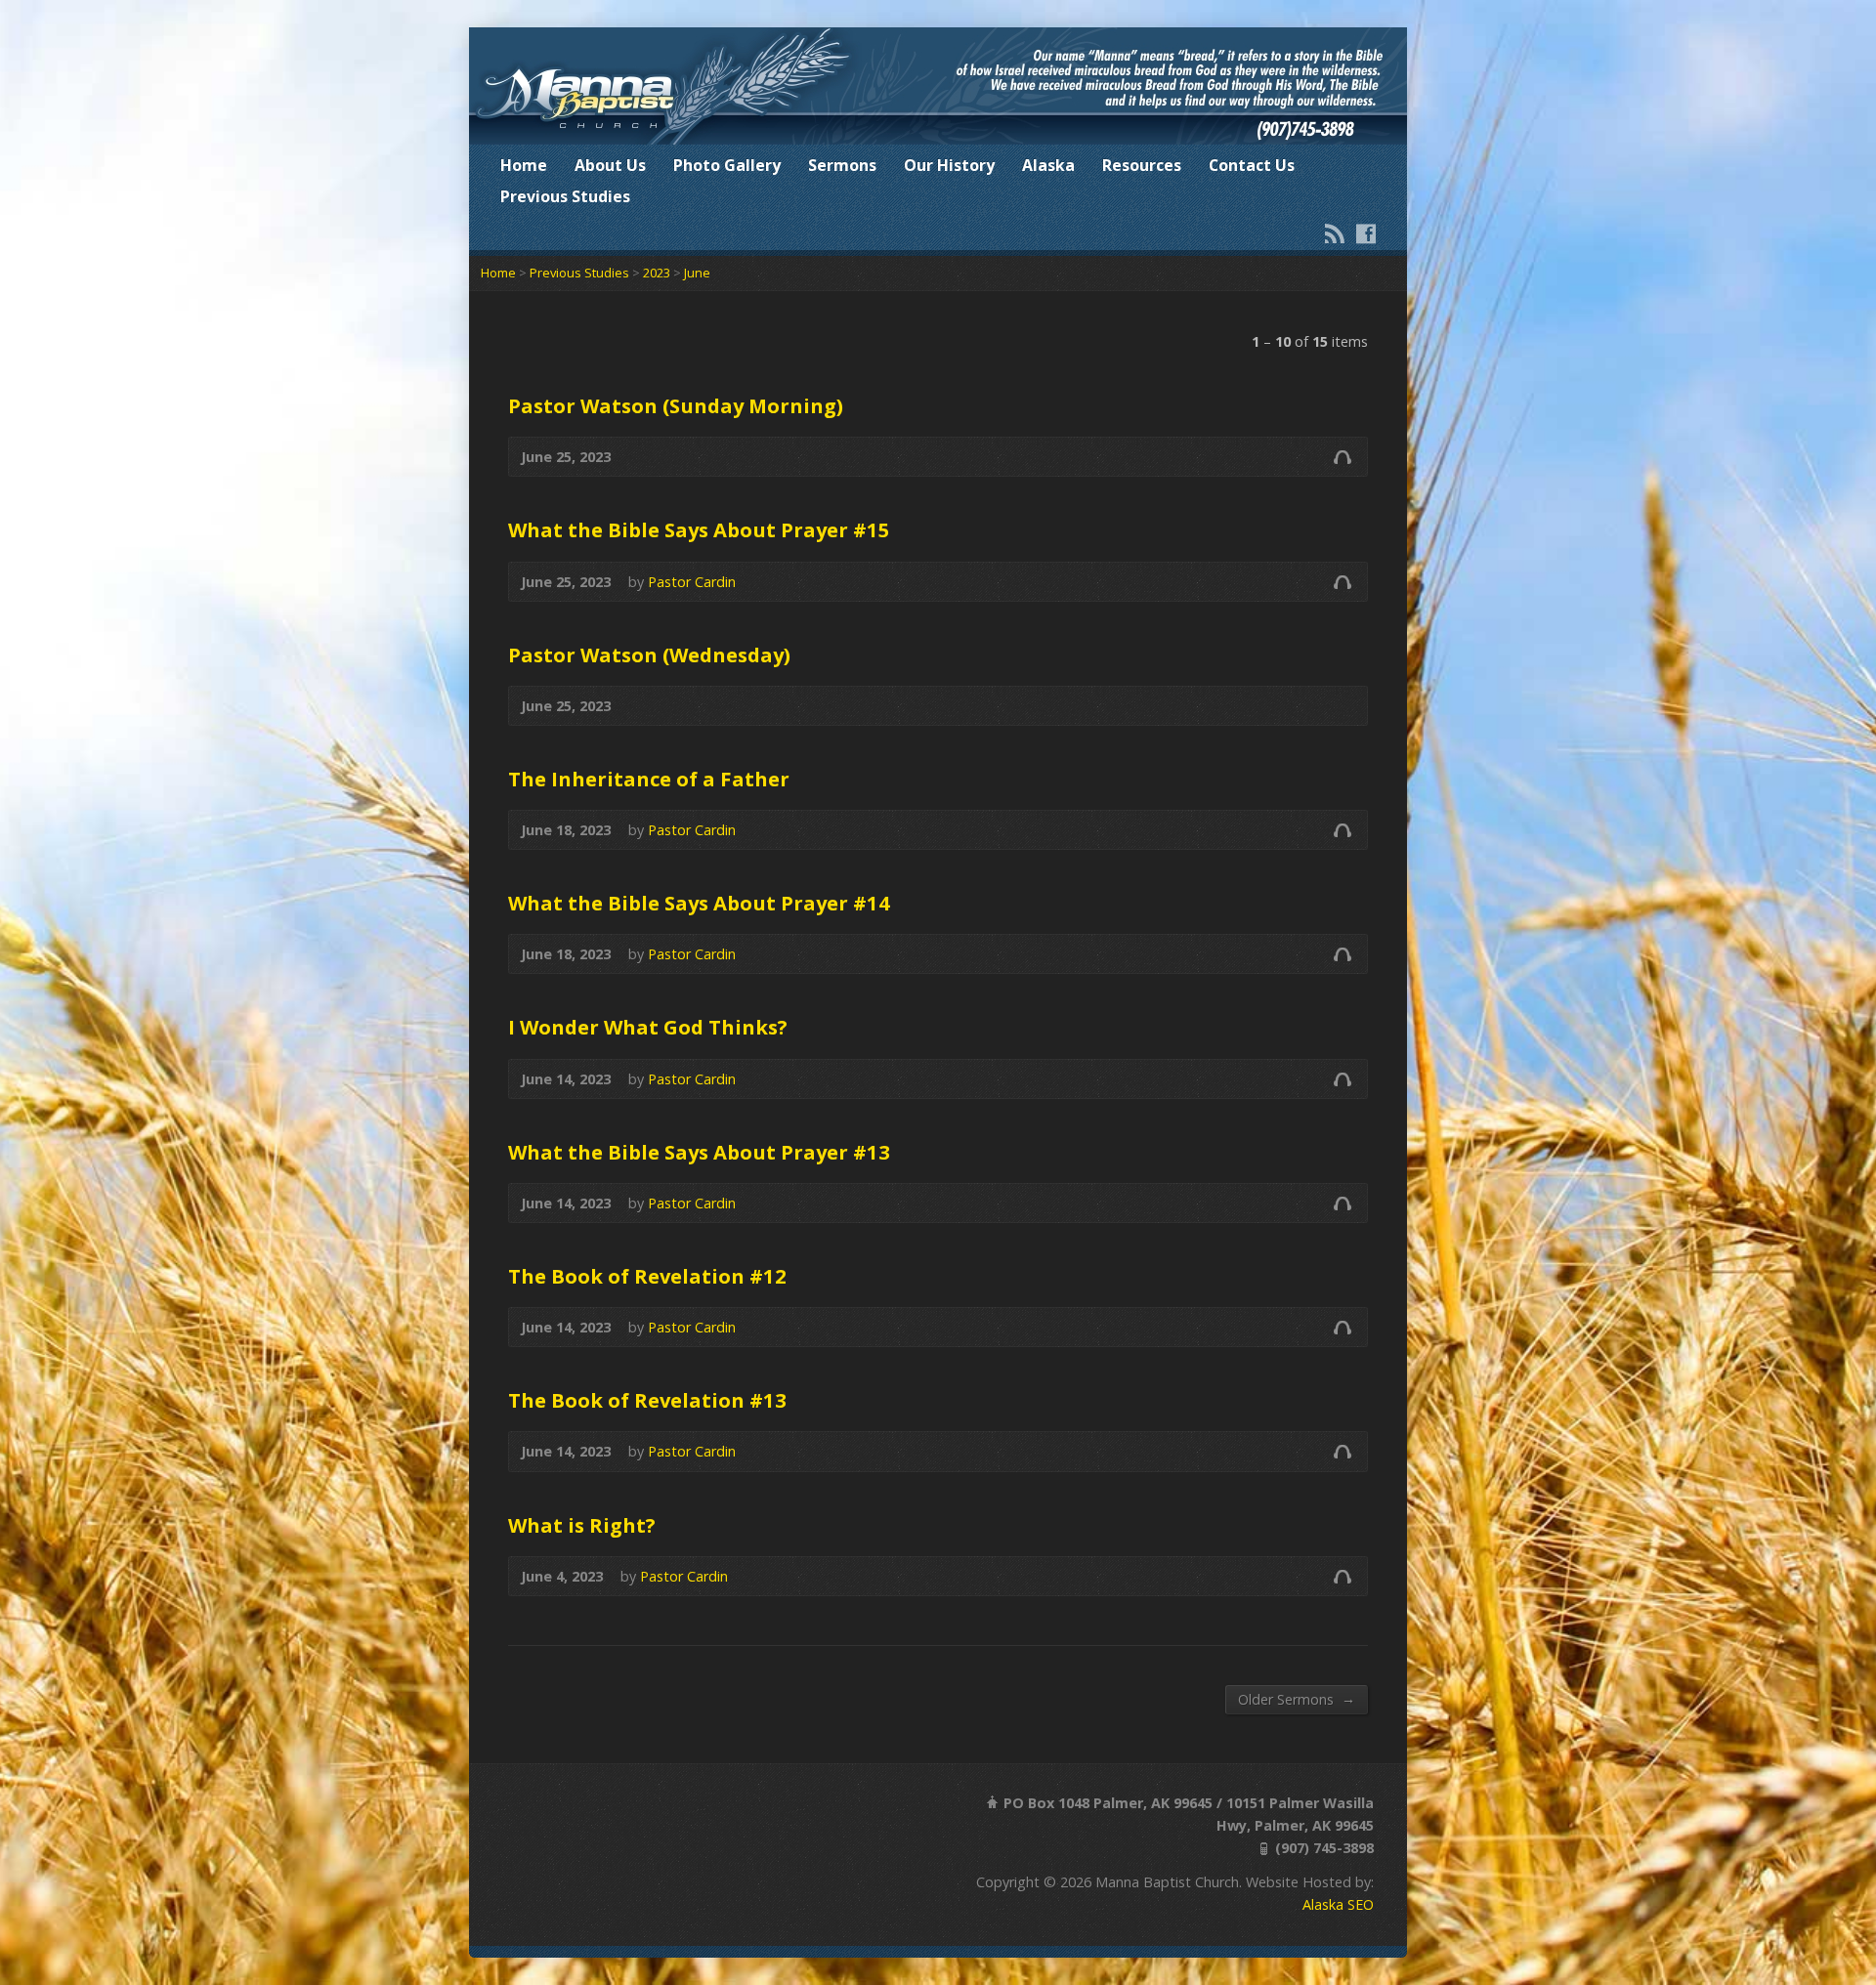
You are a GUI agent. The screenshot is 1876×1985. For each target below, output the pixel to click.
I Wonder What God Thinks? (648, 1027)
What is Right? (582, 1525)
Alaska (1048, 165)
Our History (949, 165)
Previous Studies (565, 196)
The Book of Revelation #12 (647, 1276)
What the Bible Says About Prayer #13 (699, 1152)
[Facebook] (1366, 233)
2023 (657, 273)
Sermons (842, 165)
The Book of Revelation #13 (647, 1400)
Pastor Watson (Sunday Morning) (676, 405)
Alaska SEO (1338, 1904)
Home (524, 165)
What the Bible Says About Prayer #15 (699, 529)
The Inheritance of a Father (649, 779)
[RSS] (1335, 233)
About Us (610, 165)
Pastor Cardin (692, 582)
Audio (1342, 457)
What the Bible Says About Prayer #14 (699, 903)
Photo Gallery (727, 165)
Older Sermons (1297, 1699)
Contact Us (1252, 165)
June (697, 273)
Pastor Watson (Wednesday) (649, 655)
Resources (1142, 165)
